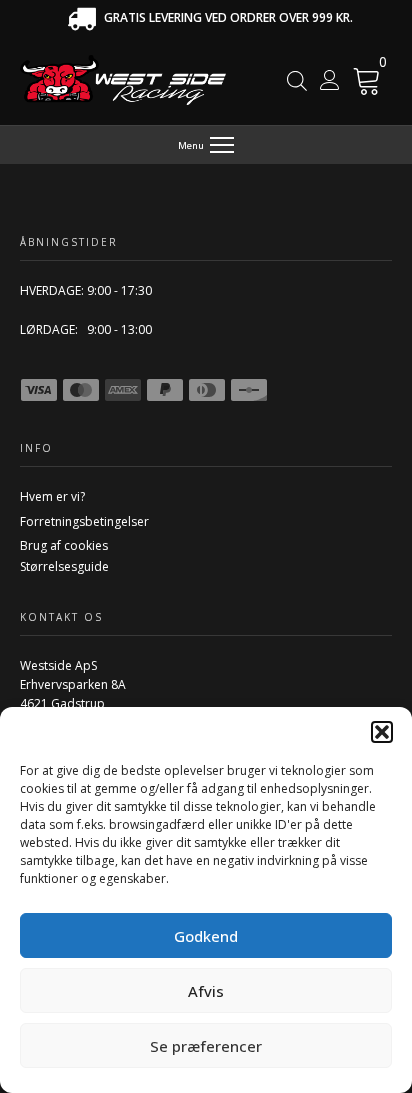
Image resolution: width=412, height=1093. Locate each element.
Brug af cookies (64, 545)
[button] (382, 732)
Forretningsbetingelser (84, 521)
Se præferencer (206, 1046)
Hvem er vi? (52, 496)
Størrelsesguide (64, 566)
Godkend (206, 936)
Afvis (206, 991)
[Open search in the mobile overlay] (297, 80)
